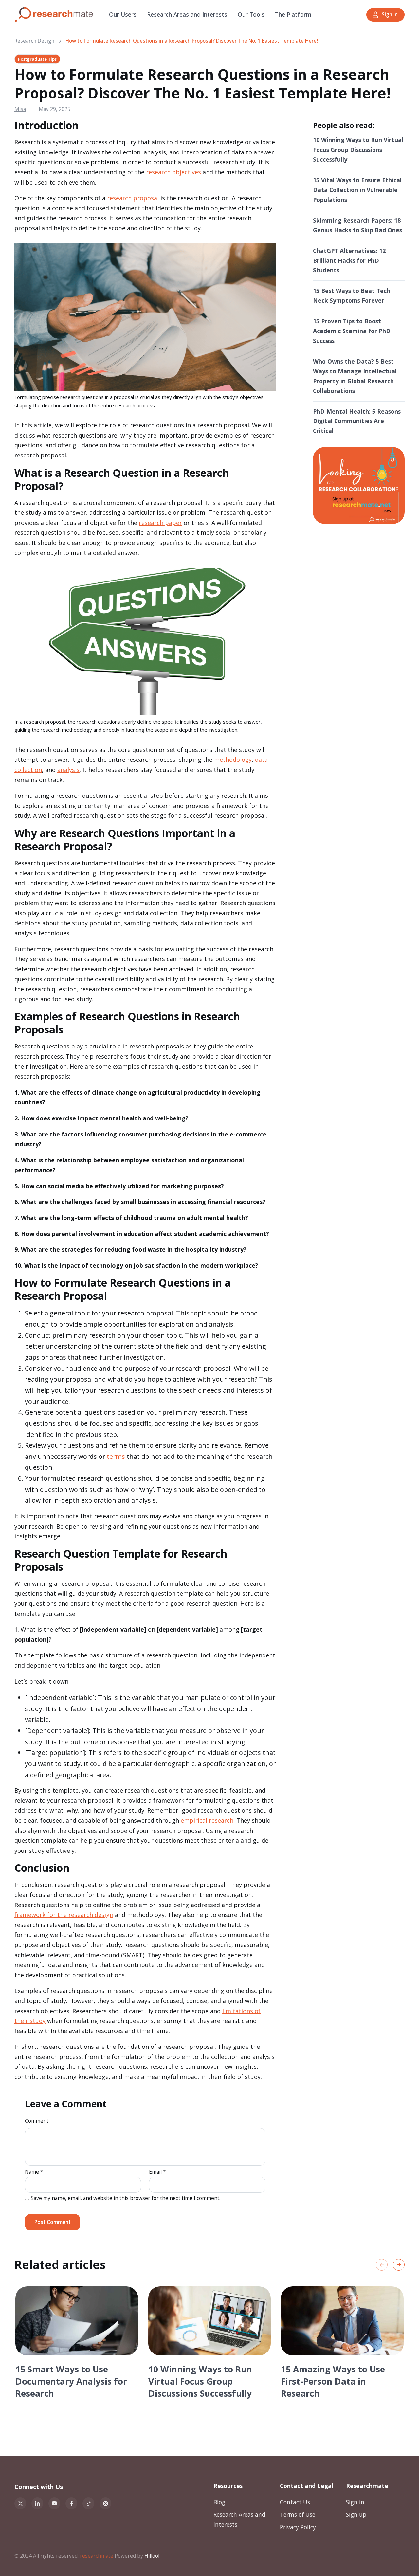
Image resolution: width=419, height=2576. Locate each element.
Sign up (356, 2514)
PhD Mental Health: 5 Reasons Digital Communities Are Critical (357, 421)
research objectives (173, 172)
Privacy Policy (298, 2527)
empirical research (207, 1820)
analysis (68, 770)
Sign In (390, 15)
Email (157, 2172)
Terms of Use (298, 2514)
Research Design (34, 41)
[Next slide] (399, 2265)
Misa (20, 109)
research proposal (133, 198)
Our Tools (251, 14)
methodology (233, 760)
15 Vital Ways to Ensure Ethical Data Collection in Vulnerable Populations (357, 190)
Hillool (152, 2556)
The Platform (293, 14)
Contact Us (295, 2502)
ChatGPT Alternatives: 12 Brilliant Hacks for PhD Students (349, 260)
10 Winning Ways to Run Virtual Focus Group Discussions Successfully (358, 150)
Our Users (123, 14)
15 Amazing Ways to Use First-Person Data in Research (333, 2381)
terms (116, 1456)
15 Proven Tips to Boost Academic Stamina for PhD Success (352, 331)
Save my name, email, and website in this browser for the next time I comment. (126, 2198)
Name (34, 2172)
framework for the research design (64, 1915)
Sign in (355, 2502)
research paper (160, 523)
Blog (219, 2502)
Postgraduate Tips (37, 59)
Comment (37, 2121)
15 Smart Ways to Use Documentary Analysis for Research (71, 2381)
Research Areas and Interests (187, 14)
